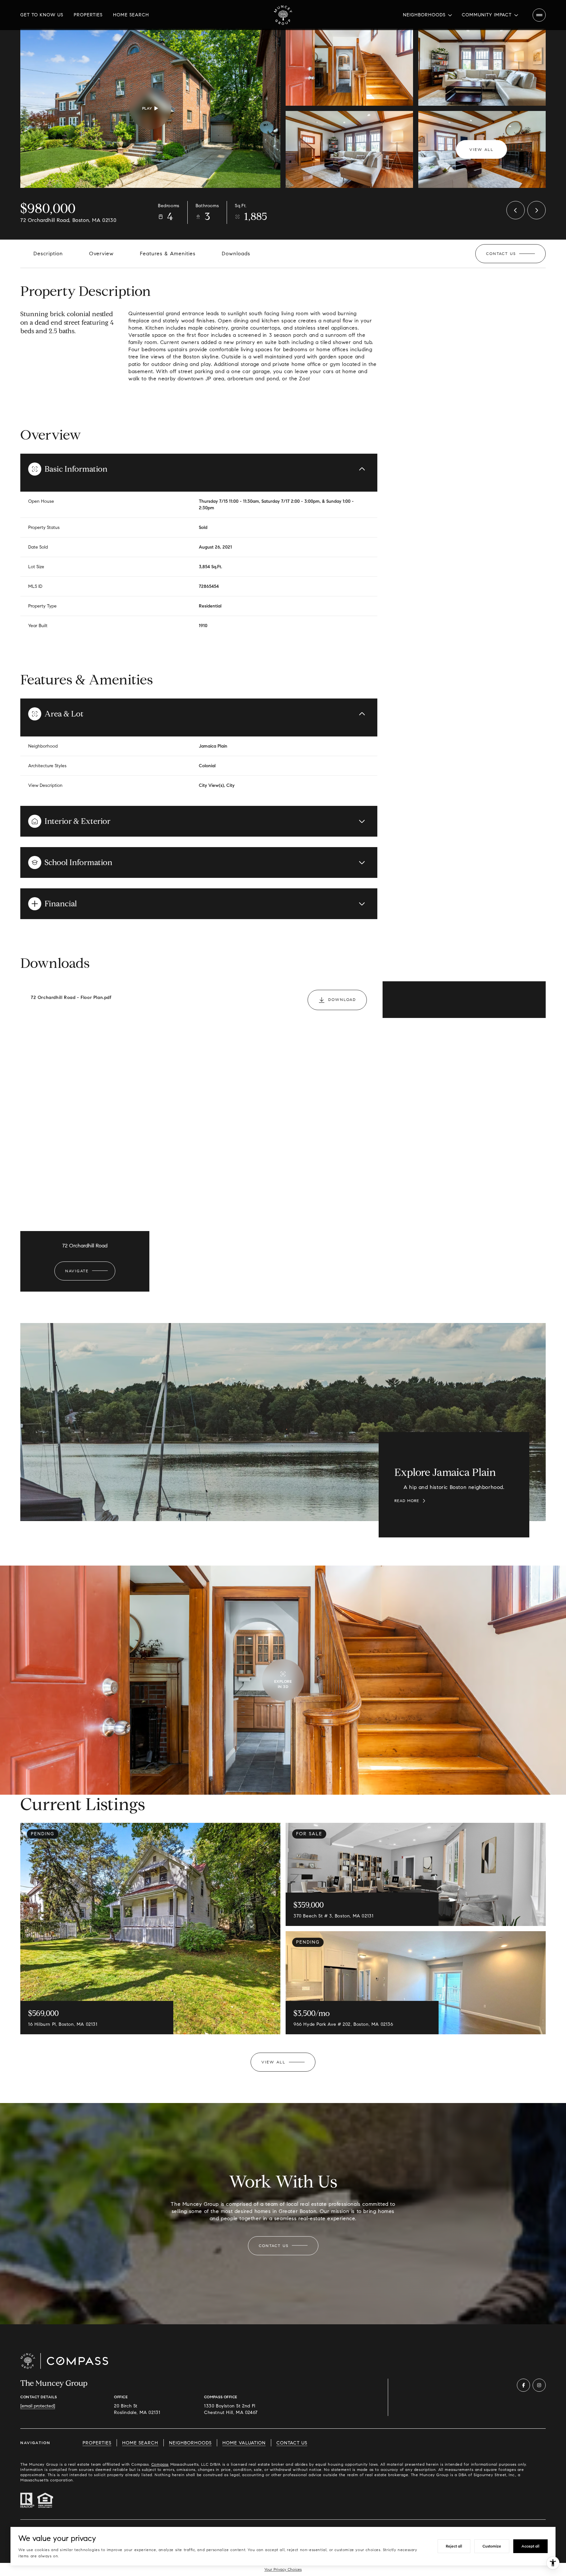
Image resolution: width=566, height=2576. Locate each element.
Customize (492, 2546)
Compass (160, 2464)
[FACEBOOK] (523, 2385)
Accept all (530, 2546)
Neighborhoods (190, 2443)
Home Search (131, 15)
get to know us (42, 15)
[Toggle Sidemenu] (539, 15)
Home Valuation (244, 2443)
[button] (510, 254)
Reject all (454, 2546)
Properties (88, 15)
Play (147, 108)
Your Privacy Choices (283, 2569)
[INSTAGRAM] (539, 2385)
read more (407, 1501)
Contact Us (292, 2443)
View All (481, 149)
